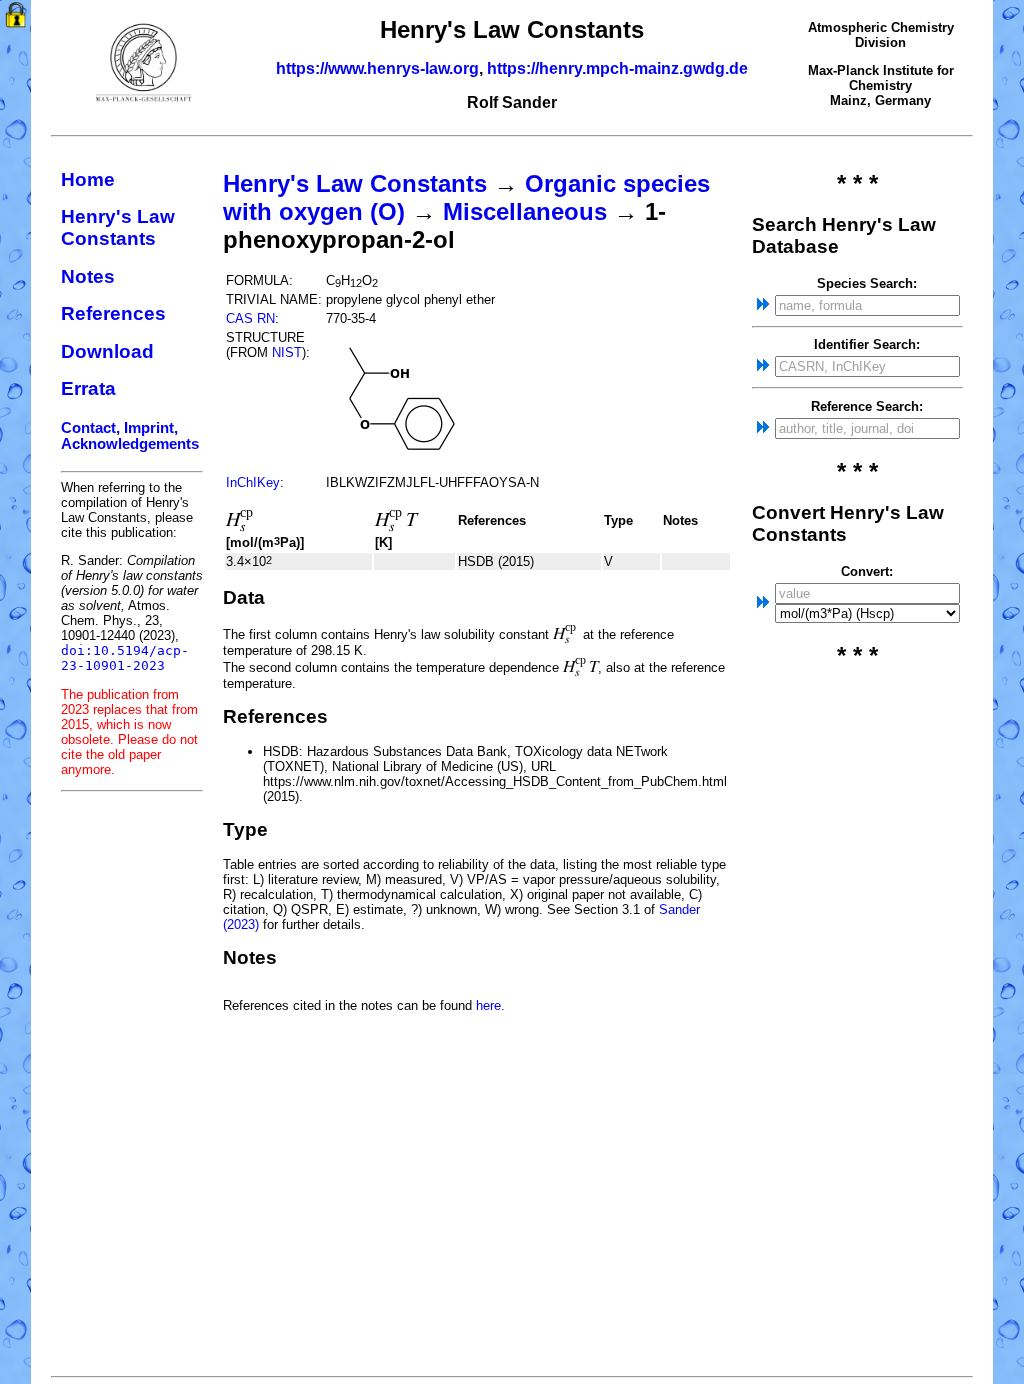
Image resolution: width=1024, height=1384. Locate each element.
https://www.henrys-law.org (377, 68)
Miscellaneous (525, 211)
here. (490, 1005)
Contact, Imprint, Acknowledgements (130, 436)
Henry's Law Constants (118, 227)
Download (107, 351)
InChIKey (253, 482)
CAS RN (250, 318)
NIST (287, 352)
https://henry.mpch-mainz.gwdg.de (617, 68)
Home (88, 179)
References (113, 313)
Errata (88, 388)
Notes (88, 276)
